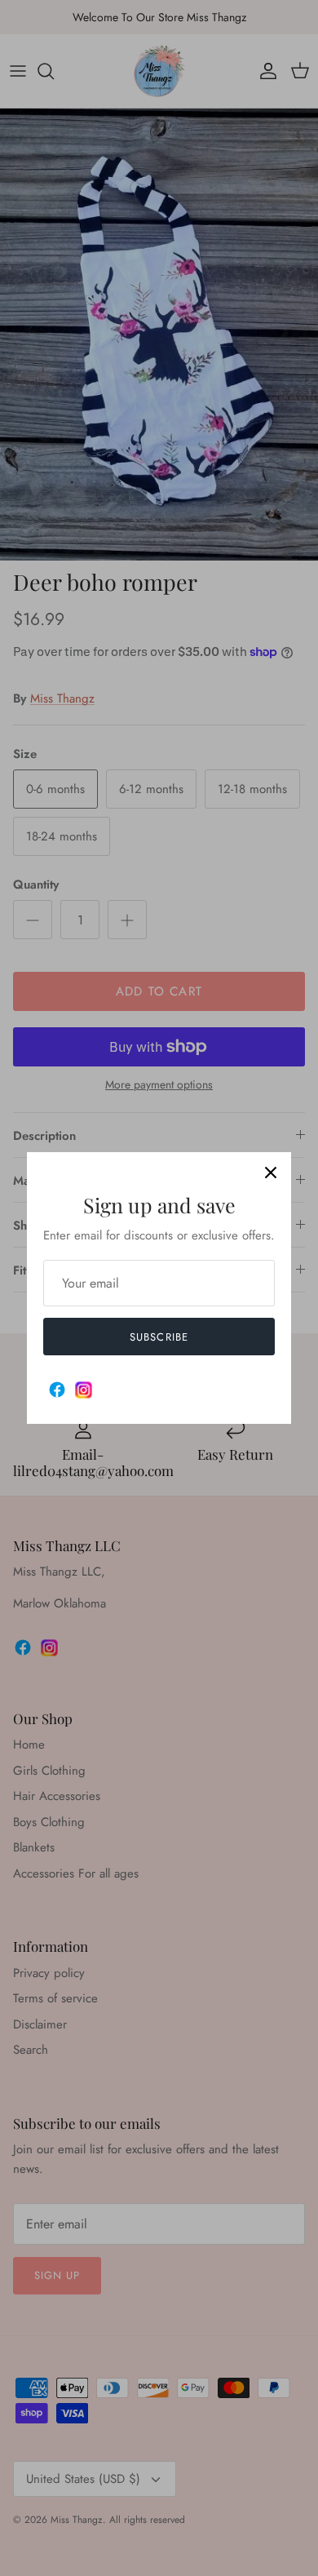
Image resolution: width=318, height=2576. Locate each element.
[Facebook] (57, 1390)
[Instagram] (84, 1390)
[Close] (271, 1173)
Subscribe (159, 1337)
